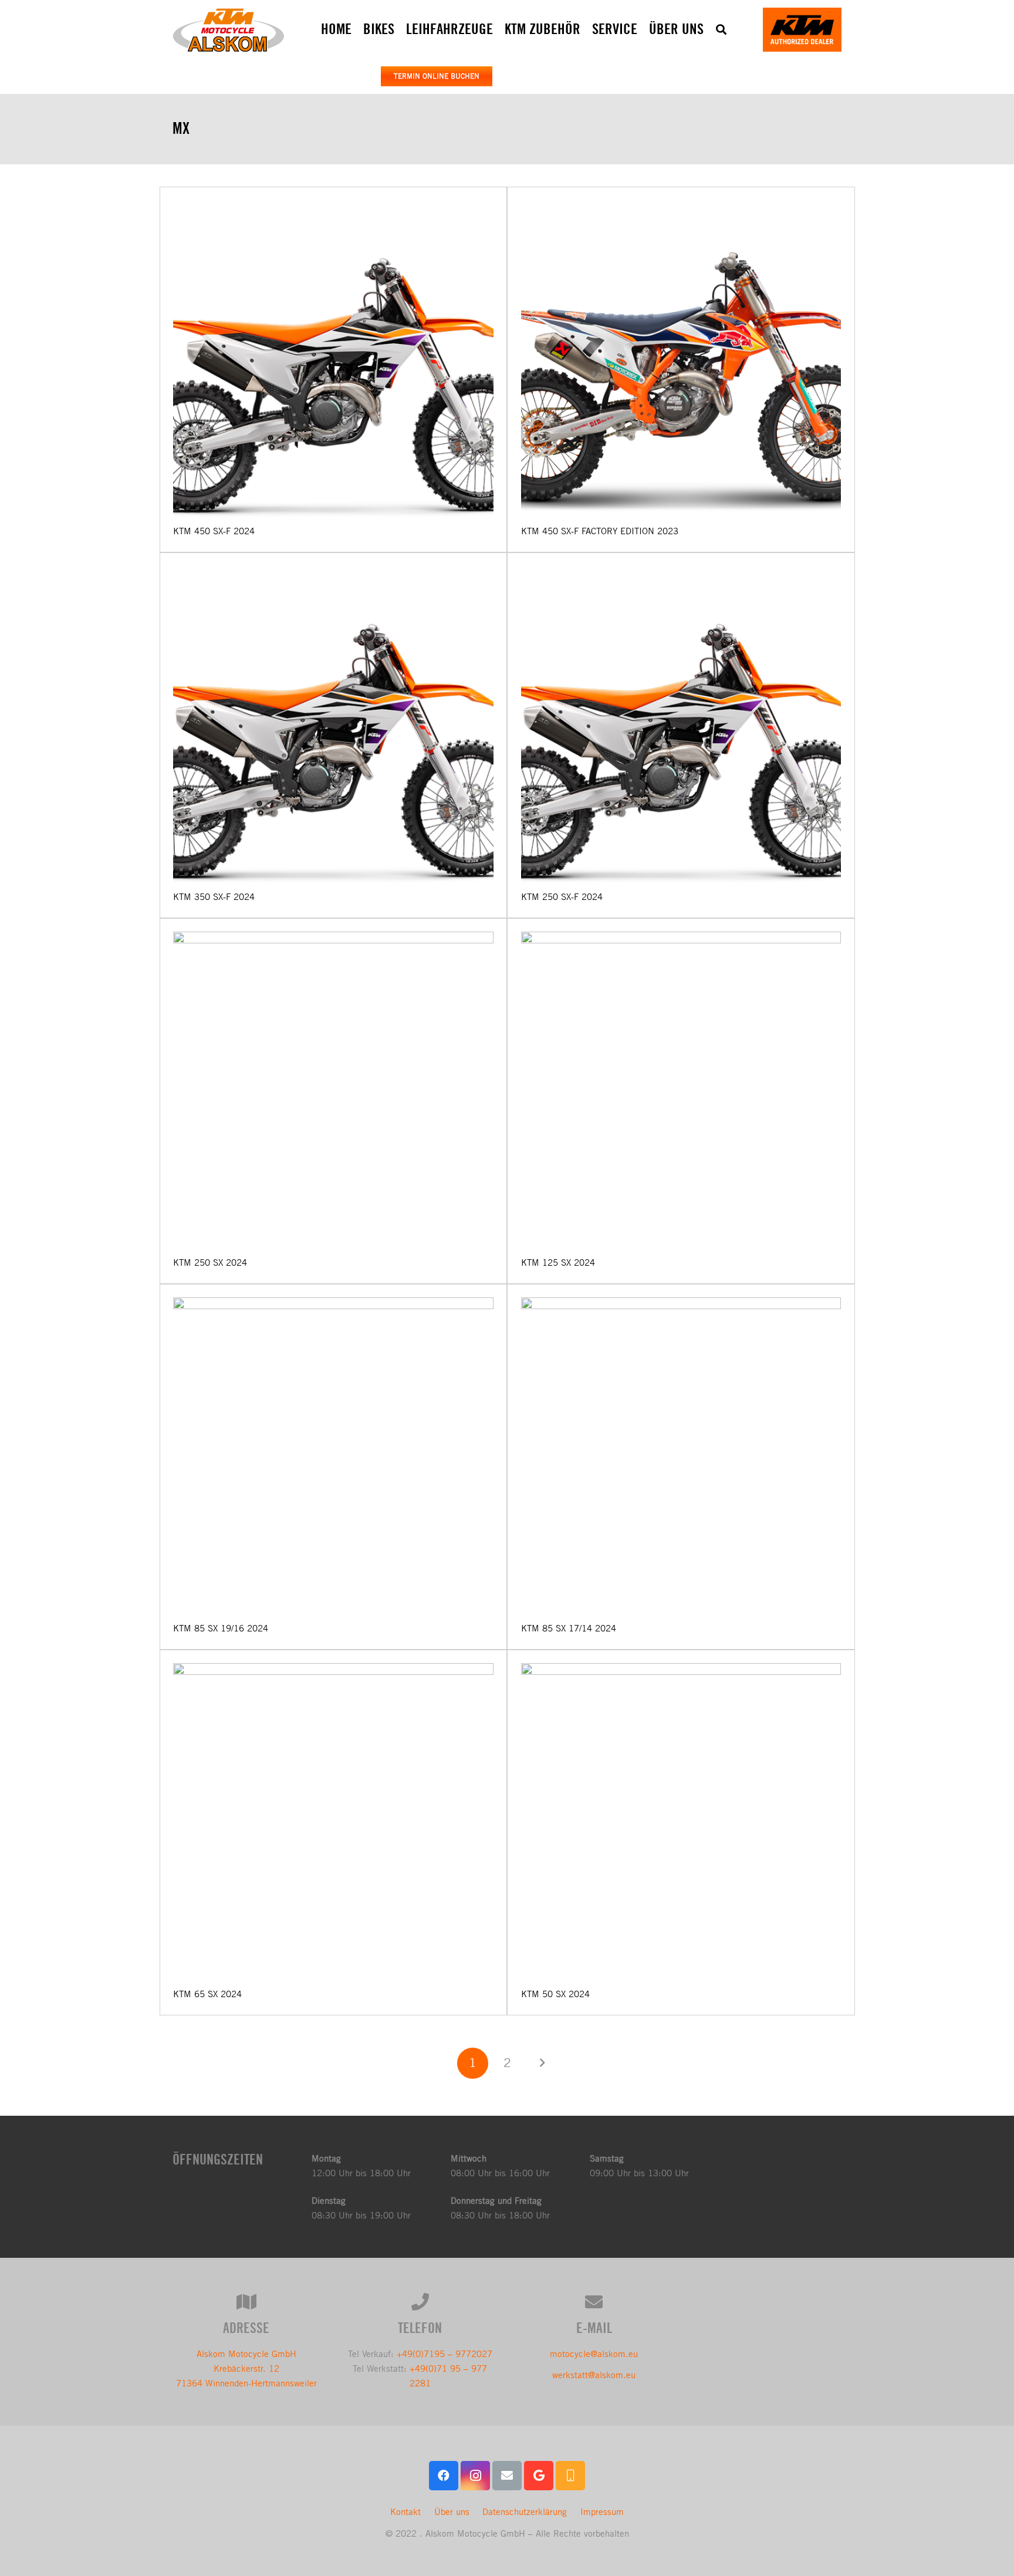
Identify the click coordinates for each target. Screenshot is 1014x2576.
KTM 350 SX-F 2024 (214, 897)
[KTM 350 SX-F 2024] (333, 726)
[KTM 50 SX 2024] (681, 1823)
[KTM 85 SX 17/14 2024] (681, 1458)
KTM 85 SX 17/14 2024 (569, 1628)
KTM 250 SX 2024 (210, 1262)
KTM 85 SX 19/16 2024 (221, 1628)
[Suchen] (721, 29)
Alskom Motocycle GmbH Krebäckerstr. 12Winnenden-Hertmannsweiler (246, 2368)
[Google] (539, 2476)
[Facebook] (444, 2476)
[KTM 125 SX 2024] (681, 1092)
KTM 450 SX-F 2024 (214, 531)
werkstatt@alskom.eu (594, 2375)
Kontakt (405, 2512)
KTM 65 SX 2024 (207, 1994)
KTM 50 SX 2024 (555, 1994)
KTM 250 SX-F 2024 (562, 897)
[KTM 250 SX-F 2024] (681, 726)
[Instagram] (475, 2476)
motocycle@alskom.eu (594, 2354)
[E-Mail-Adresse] (507, 2476)
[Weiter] (541, 2063)
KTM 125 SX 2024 (558, 1262)
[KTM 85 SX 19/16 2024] (333, 1458)
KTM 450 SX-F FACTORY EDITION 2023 (600, 531)
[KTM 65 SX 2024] (333, 1823)
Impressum (602, 2512)
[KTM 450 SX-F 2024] (333, 360)
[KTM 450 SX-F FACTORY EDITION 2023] (681, 360)
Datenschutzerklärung (525, 2512)
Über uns (452, 2512)
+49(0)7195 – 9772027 (445, 2354)
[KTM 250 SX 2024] (333, 1092)
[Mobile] (570, 2476)
